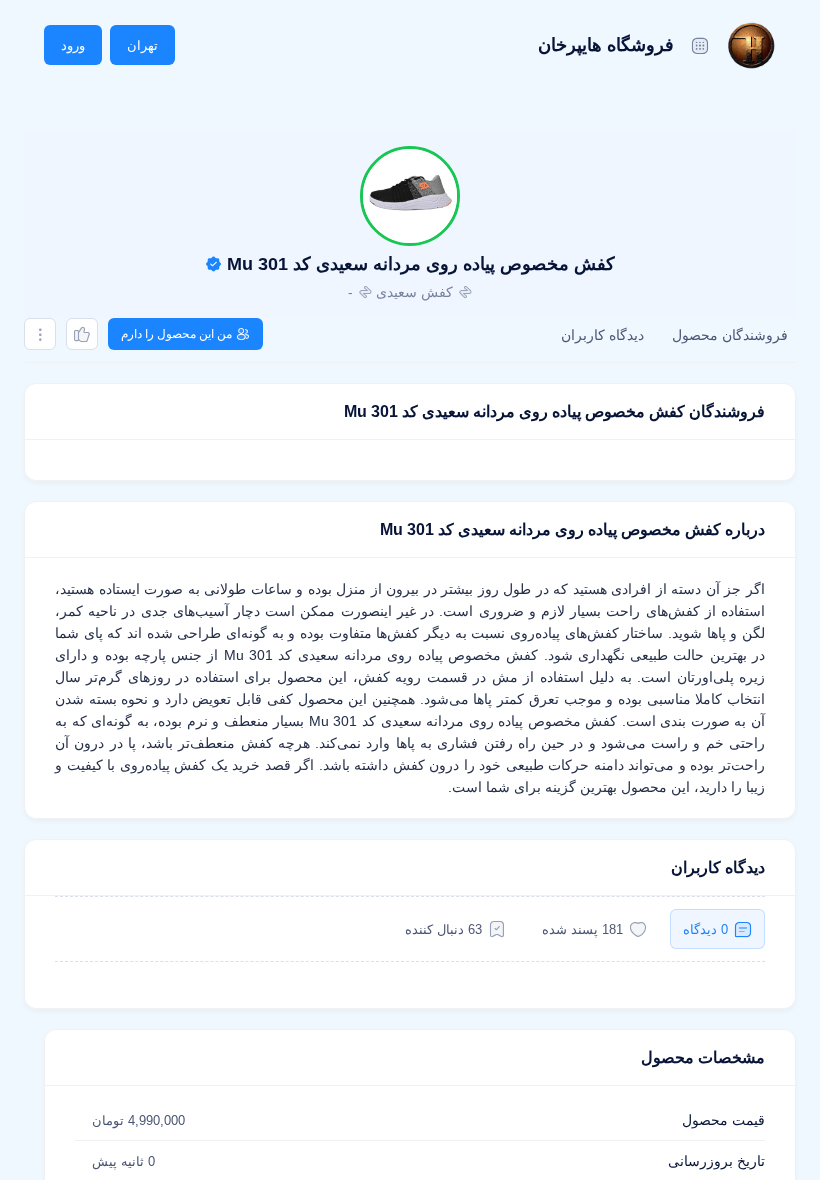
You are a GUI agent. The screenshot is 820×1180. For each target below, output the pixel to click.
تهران (142, 45)
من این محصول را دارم (176, 334)
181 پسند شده (582, 929)
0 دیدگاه (705, 929)
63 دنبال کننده (443, 929)
